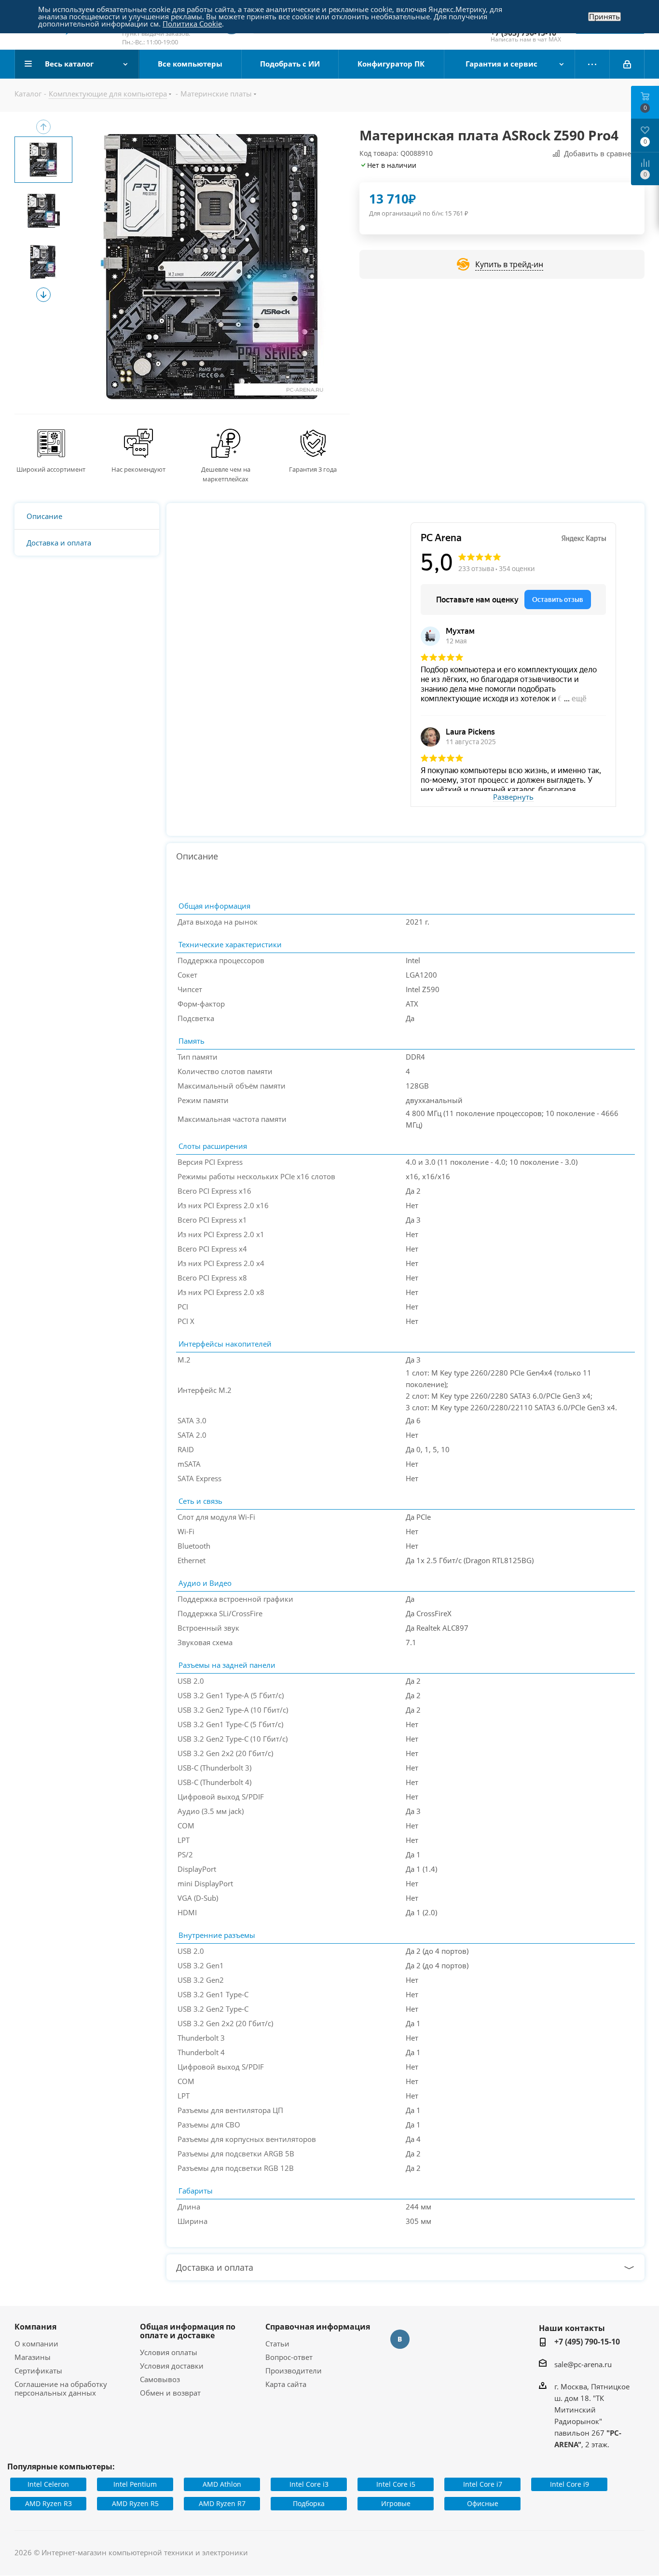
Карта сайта (286, 2384)
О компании (36, 2344)
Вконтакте (400, 2339)
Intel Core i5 (396, 2484)
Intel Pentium (135, 2484)
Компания (35, 2327)
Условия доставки (172, 2366)
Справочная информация (318, 2327)
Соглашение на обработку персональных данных (61, 2388)
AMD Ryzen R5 (135, 2503)
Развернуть (513, 797)
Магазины (33, 2357)
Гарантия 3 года (313, 469)
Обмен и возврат (170, 2393)
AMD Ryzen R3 (48, 2503)
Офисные (483, 2503)
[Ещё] (592, 64)
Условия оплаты (169, 2352)
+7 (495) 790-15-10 (587, 2342)
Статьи (277, 2344)
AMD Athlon (222, 2484)
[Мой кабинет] (627, 64)
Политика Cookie (192, 24)
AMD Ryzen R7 (222, 2503)
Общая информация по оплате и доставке (188, 2331)
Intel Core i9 (570, 2484)
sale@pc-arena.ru (583, 2364)
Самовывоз (160, 2379)
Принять (604, 17)
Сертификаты (38, 2371)
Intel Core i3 (309, 2484)
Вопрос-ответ (289, 2357)
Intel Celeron (48, 2484)
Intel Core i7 (483, 2484)
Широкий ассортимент (51, 469)
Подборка (309, 2503)
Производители (294, 2371)
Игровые (396, 2503)
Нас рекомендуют (138, 469)
